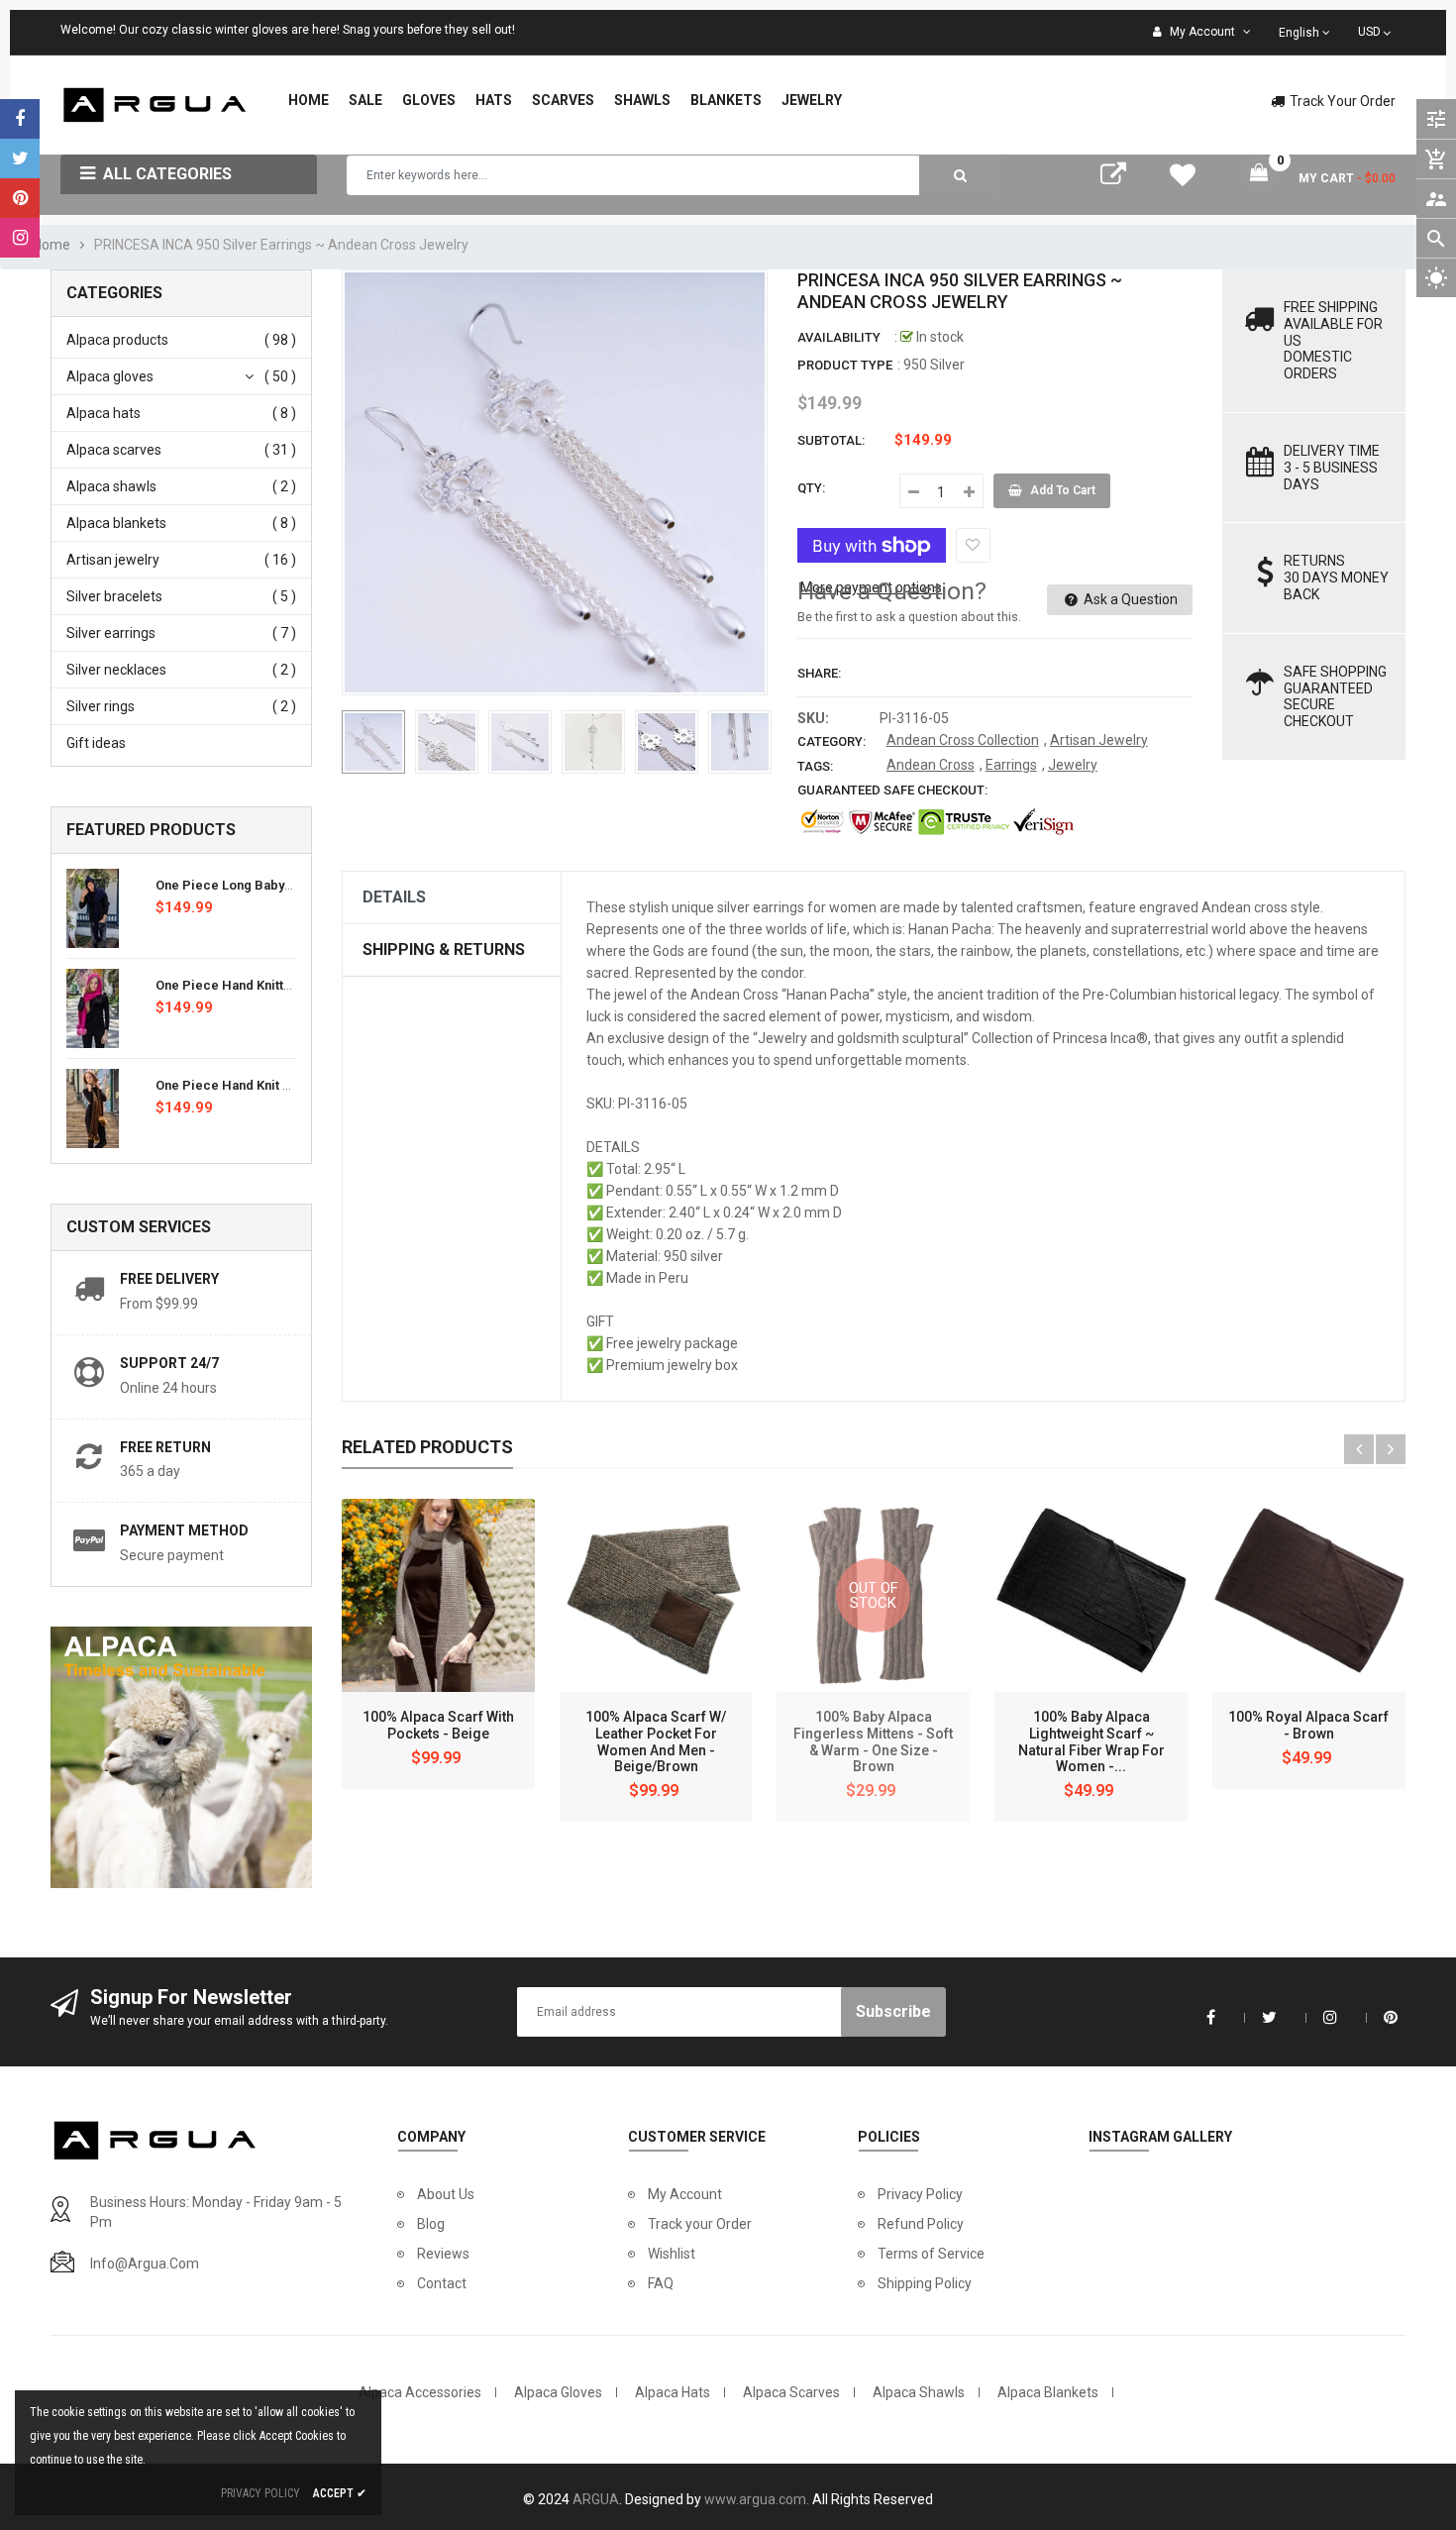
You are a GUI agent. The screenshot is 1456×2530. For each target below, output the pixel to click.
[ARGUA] (159, 2139)
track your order (1343, 101)
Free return (165, 1447)
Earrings (1011, 765)
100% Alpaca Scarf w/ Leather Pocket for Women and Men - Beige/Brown (656, 1741)
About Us (446, 2194)
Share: (819, 673)
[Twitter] (20, 158)
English (1300, 33)
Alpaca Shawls (919, 2392)
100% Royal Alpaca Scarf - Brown (1308, 1725)
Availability (839, 337)
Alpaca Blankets (1048, 2392)
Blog (431, 2224)
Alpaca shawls (111, 486)
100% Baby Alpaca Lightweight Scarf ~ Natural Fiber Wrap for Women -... (1092, 1741)
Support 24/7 (169, 1363)
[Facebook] (20, 119)
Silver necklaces (116, 670)
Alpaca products (117, 340)
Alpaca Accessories (420, 2392)
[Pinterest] (20, 198)
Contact (442, 2283)
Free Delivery (169, 1279)
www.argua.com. (757, 2499)
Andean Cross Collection (963, 740)
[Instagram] (20, 238)
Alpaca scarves (114, 450)
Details (394, 897)
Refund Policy (921, 2224)
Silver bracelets (114, 596)
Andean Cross (931, 765)
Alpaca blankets (116, 523)
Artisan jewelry (113, 560)
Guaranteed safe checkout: (892, 790)
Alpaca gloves (110, 376)
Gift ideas (96, 743)
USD (1376, 30)
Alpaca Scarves (791, 2392)
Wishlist (672, 2254)
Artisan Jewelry (1099, 740)
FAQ (661, 2283)
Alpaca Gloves (558, 2392)
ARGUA (596, 2499)
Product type (845, 365)
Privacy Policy (920, 2194)
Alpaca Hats (673, 2392)
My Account (685, 2194)
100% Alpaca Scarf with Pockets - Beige (438, 1725)
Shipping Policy (925, 2283)
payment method (184, 1530)
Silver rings (101, 706)
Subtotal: (831, 440)
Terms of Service (931, 2254)
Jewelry (1073, 765)
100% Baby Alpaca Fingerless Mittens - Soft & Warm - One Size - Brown (873, 1741)
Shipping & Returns (444, 949)
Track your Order (700, 2224)
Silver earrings (111, 633)
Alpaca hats (104, 413)
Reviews (443, 2254)
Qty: (811, 488)
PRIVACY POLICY (260, 2493)
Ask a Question (1129, 599)
